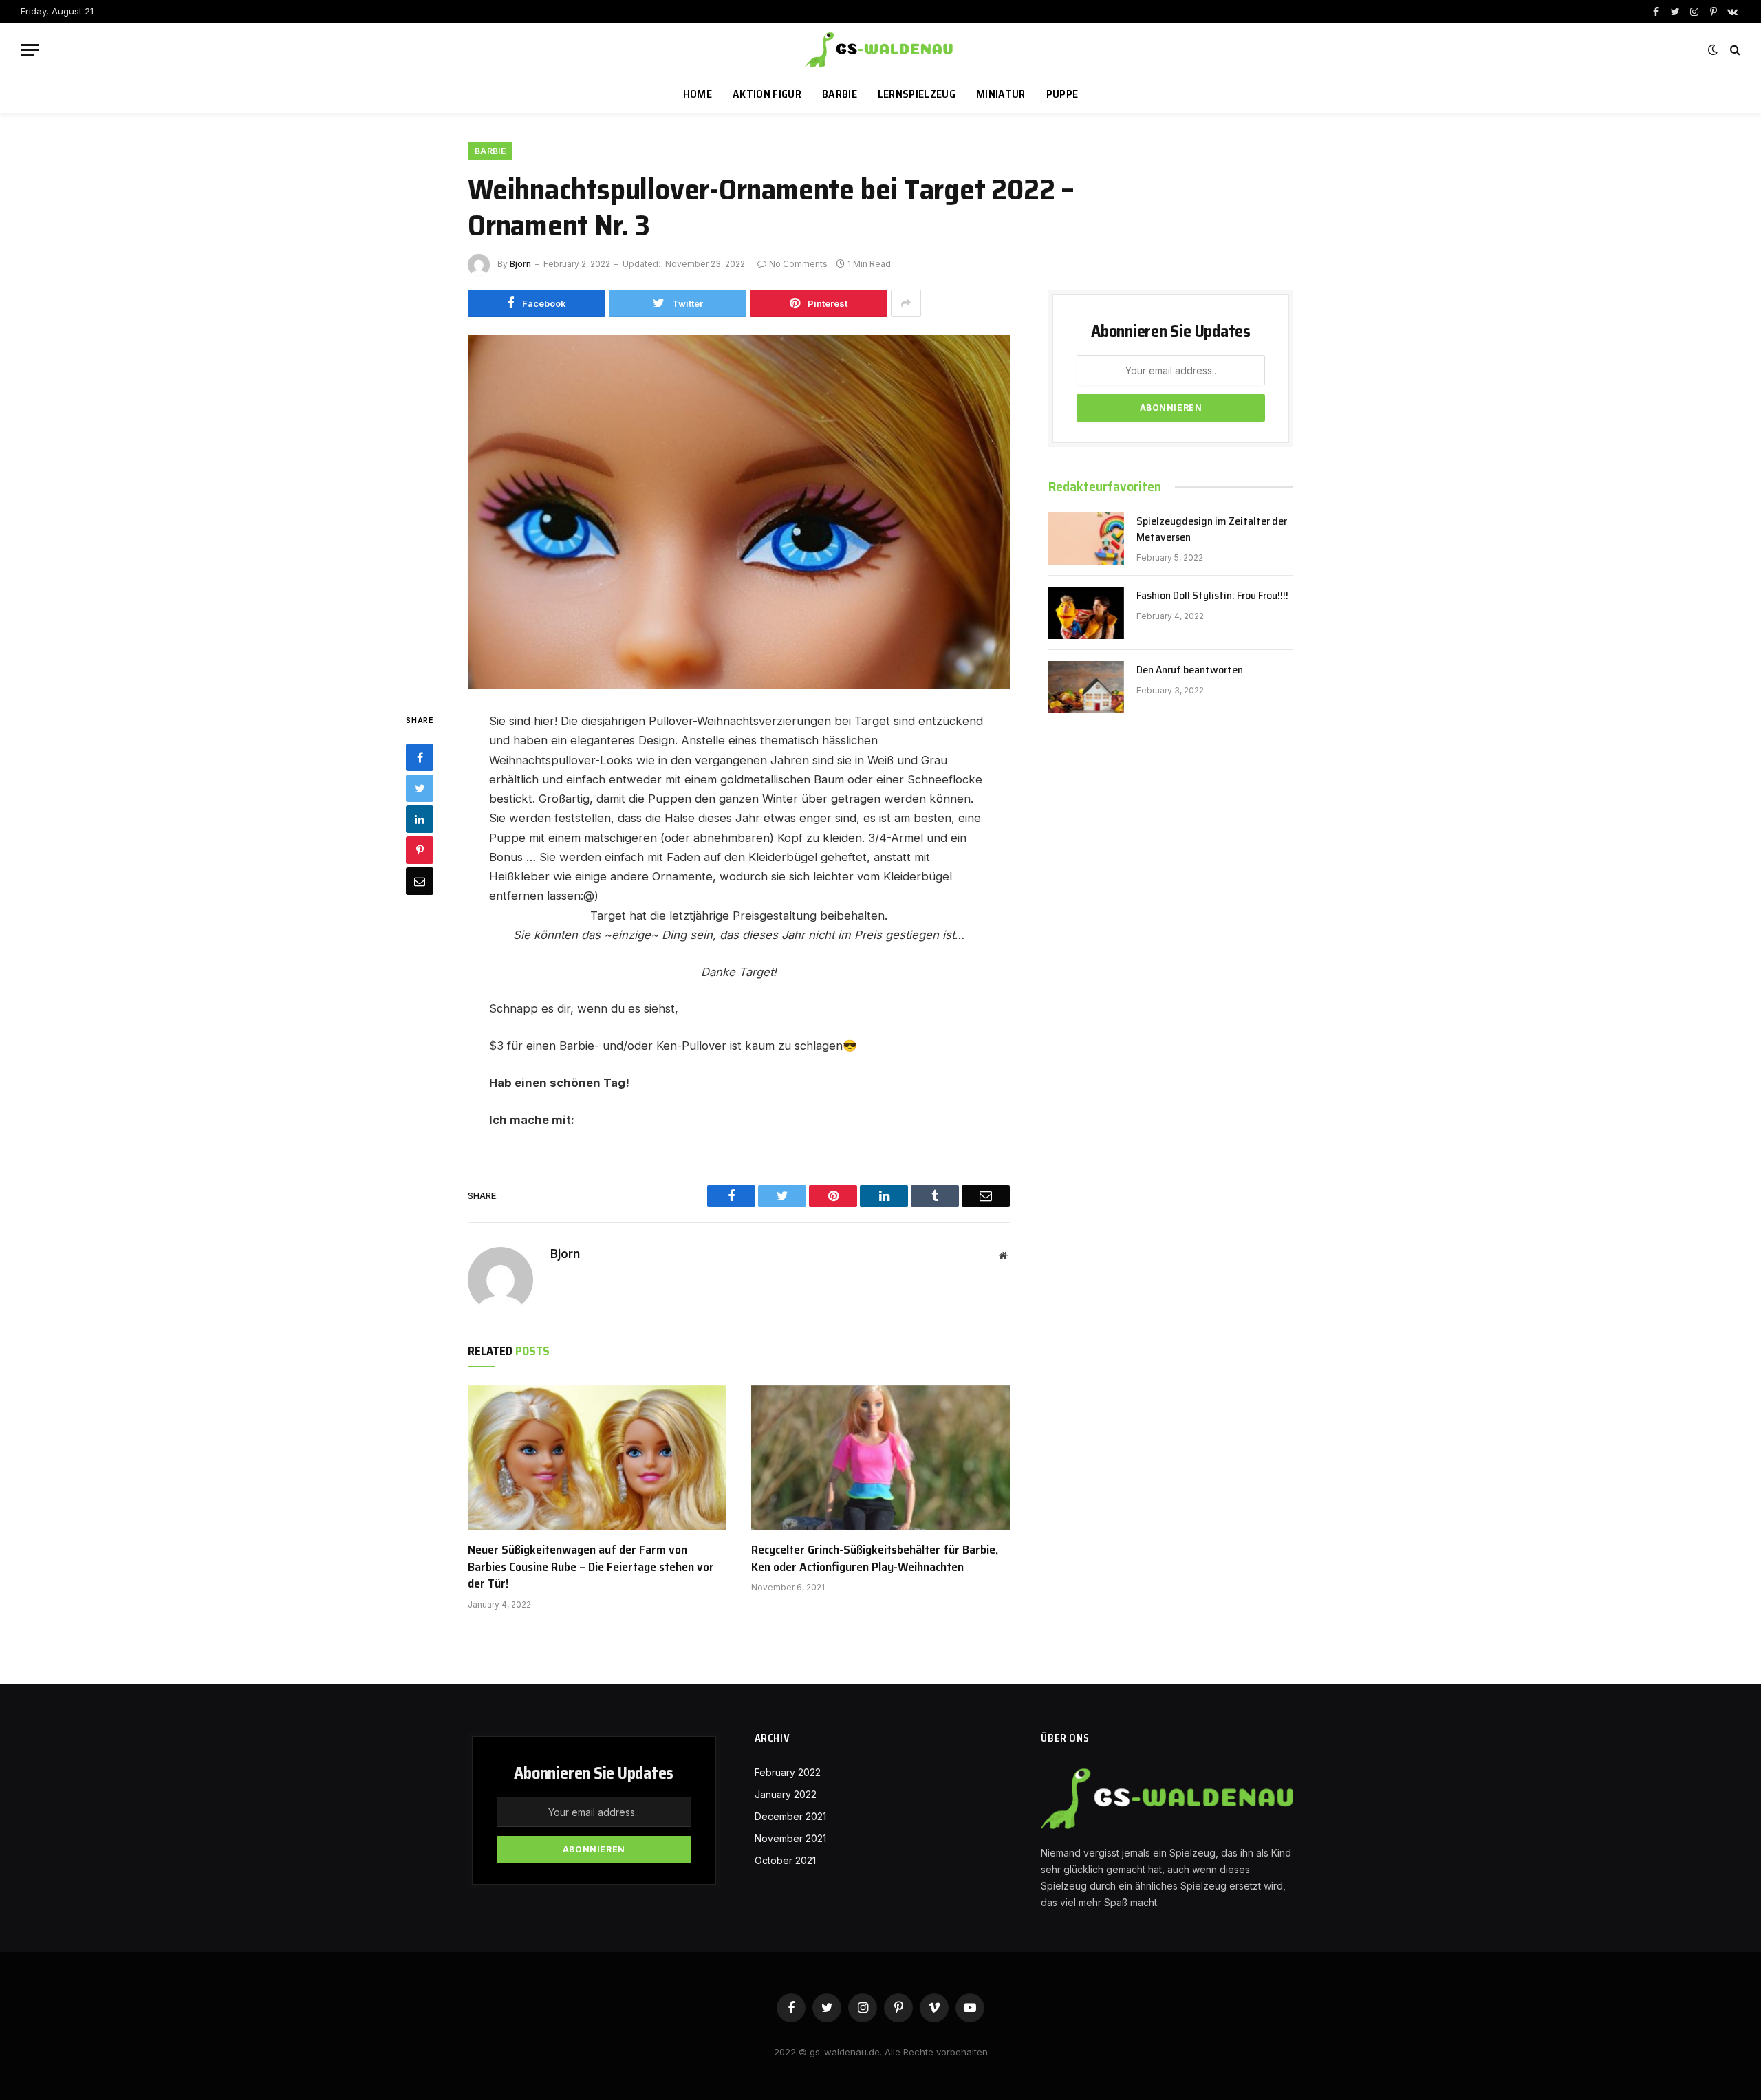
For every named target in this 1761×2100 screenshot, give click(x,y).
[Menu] (30, 50)
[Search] (1734, 50)
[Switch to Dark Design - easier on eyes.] (1713, 50)
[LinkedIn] (420, 819)
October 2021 (785, 1860)
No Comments (798, 264)
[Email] (420, 881)
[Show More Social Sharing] (906, 303)
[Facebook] (420, 757)
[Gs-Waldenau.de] (880, 50)
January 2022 (786, 1794)
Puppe (1062, 94)
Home (698, 94)
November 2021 (790, 1838)
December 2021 (790, 1816)
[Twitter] (420, 788)
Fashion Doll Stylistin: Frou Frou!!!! (1212, 596)
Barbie (840, 94)
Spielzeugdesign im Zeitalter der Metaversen (1212, 530)
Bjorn (520, 264)
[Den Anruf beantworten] (1086, 687)
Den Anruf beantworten (1190, 670)
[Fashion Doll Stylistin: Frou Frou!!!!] (1086, 613)
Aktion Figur (767, 94)
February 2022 (788, 1772)
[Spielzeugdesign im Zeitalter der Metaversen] (1086, 539)
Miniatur (1001, 94)
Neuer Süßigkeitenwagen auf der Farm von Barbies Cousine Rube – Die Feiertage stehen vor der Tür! (591, 1567)
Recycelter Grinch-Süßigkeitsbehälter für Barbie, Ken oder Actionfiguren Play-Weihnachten (875, 1558)
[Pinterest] (420, 850)
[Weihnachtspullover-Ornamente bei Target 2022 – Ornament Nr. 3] (739, 512)
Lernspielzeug (917, 94)
